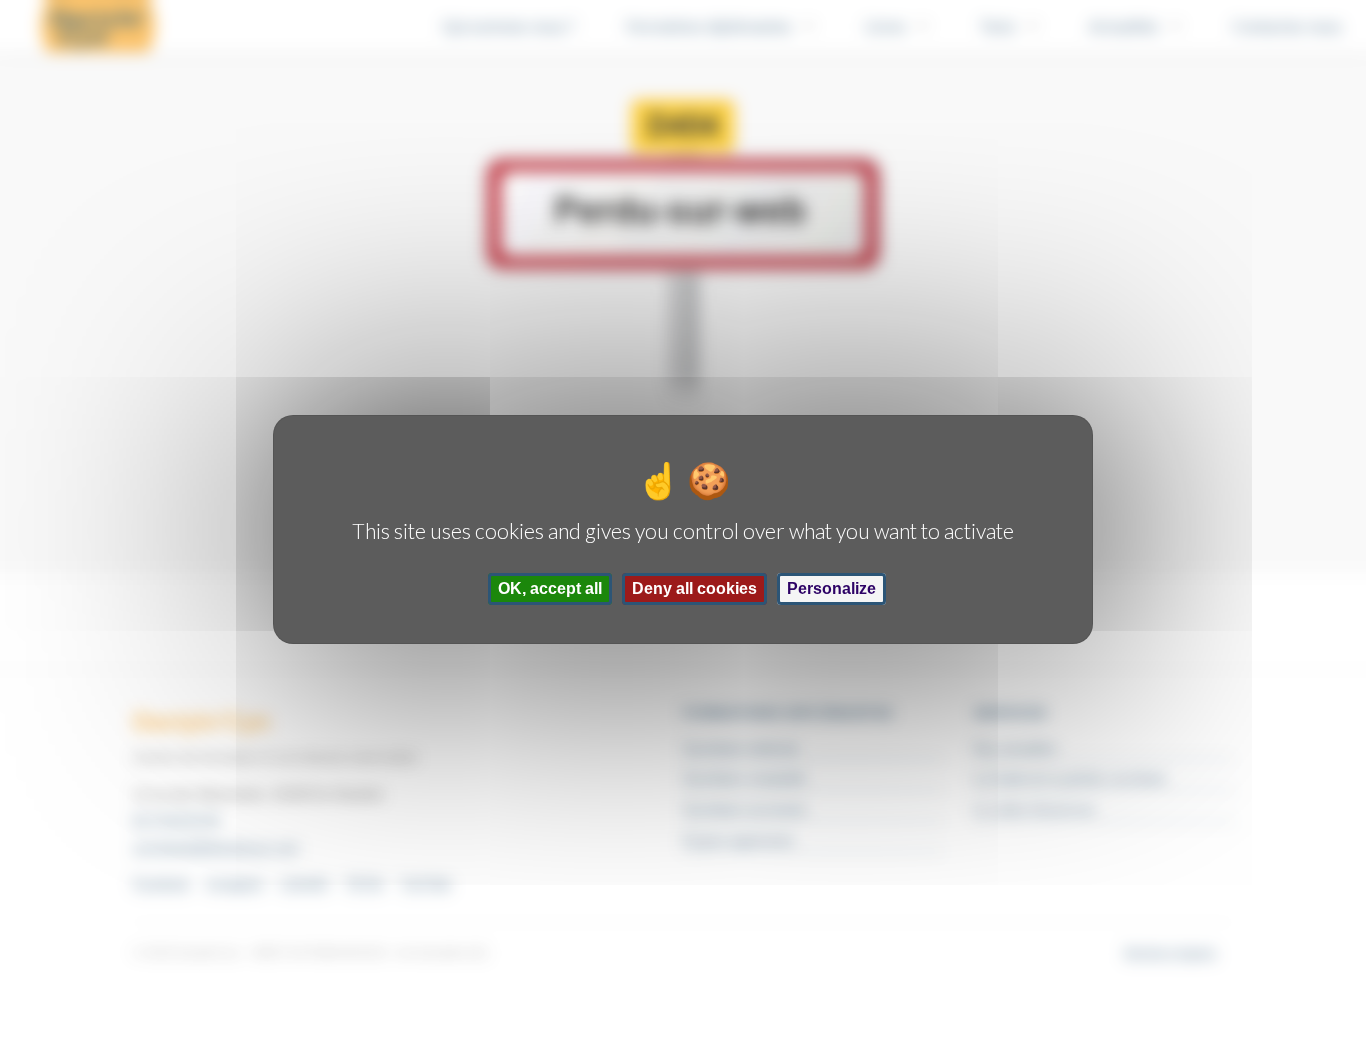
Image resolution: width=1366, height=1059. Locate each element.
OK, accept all (550, 588)
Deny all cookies (694, 588)
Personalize (831, 588)
